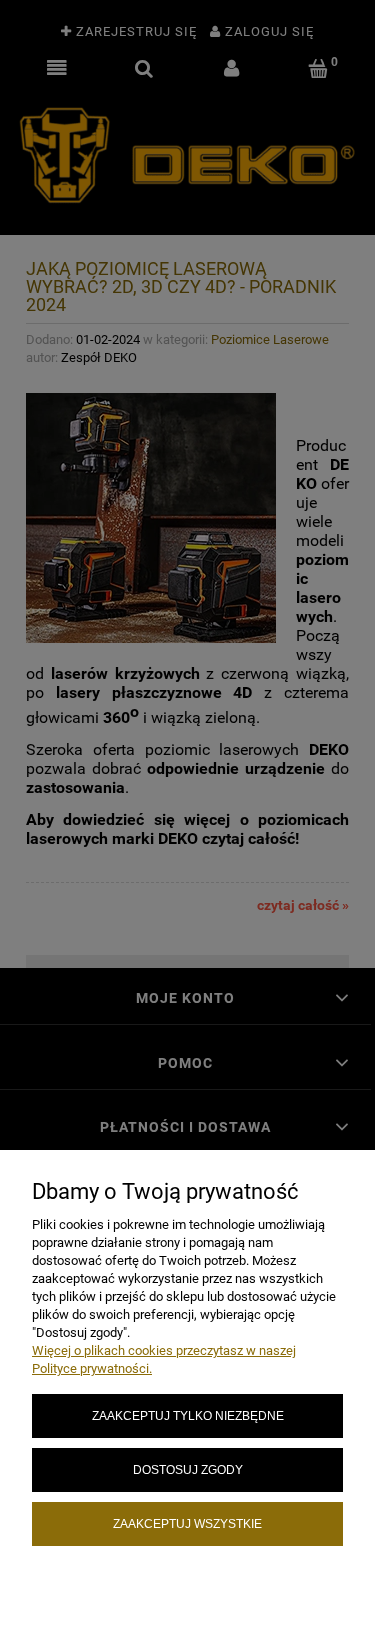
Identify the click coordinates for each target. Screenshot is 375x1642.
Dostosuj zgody (188, 1469)
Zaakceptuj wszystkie (187, 1523)
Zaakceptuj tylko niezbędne (188, 1415)
